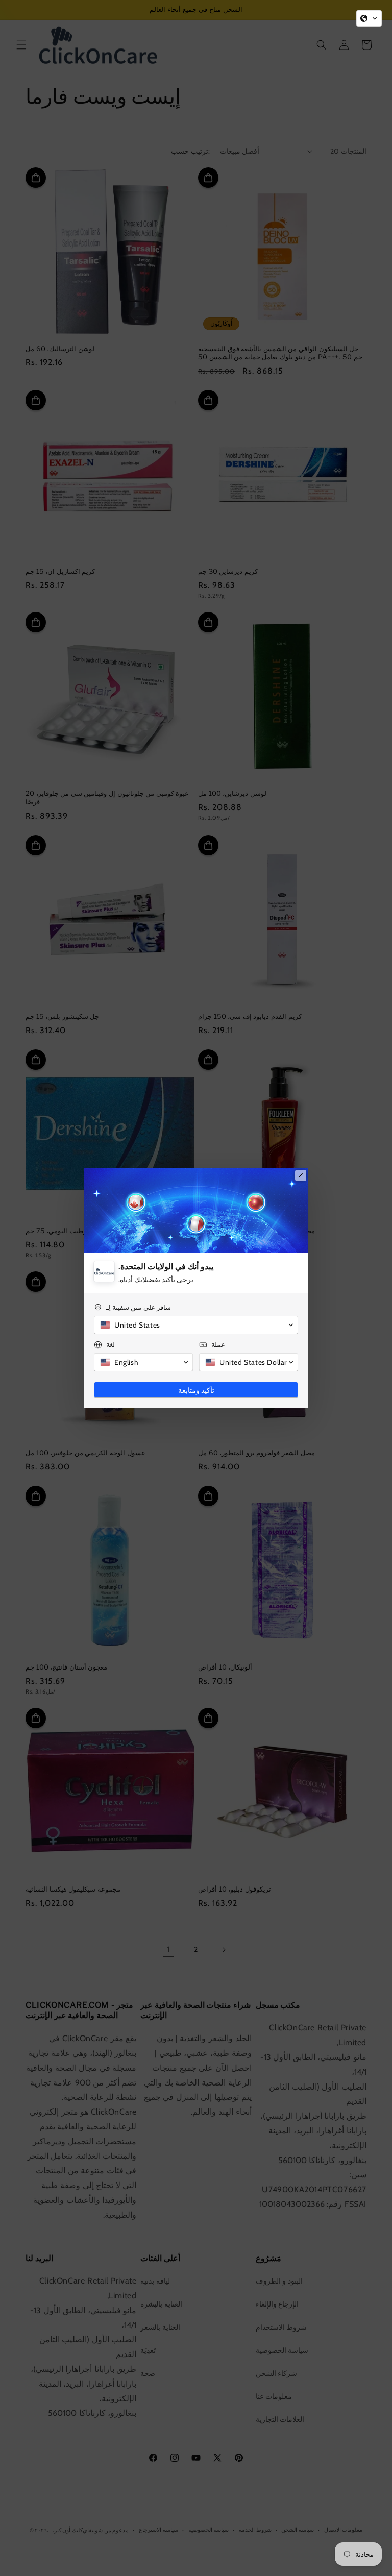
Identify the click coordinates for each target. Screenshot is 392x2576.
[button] (369, 18)
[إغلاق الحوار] (301, 1175)
